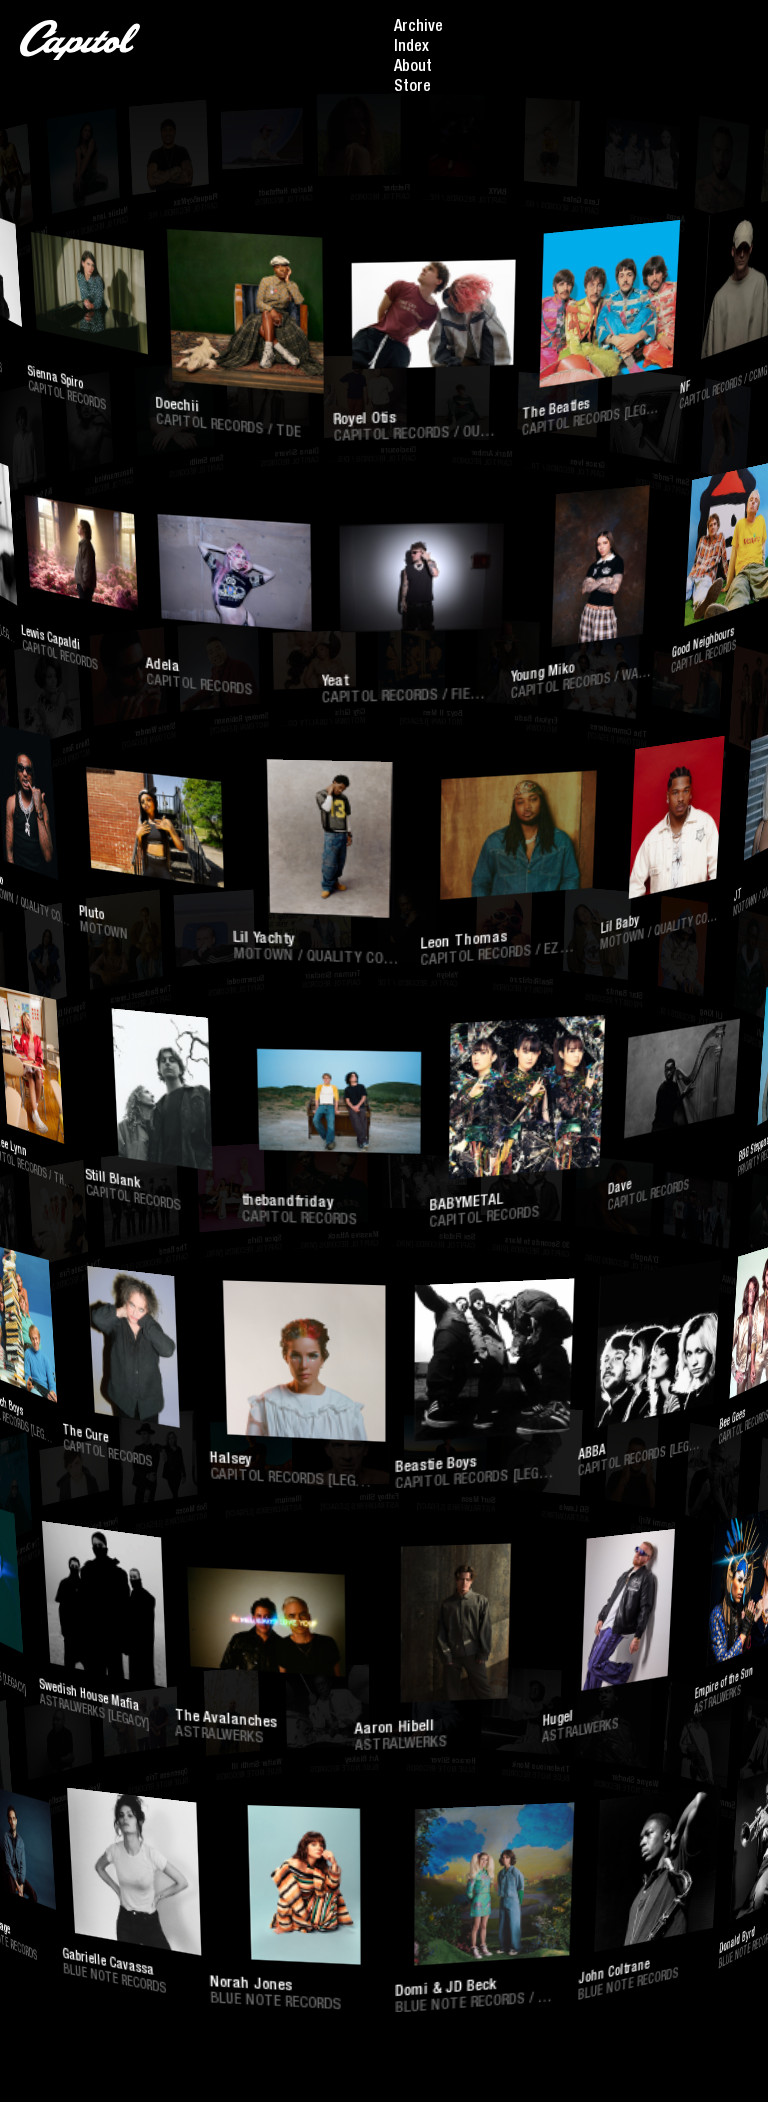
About (413, 68)
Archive (418, 28)
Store (412, 88)
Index (411, 48)
